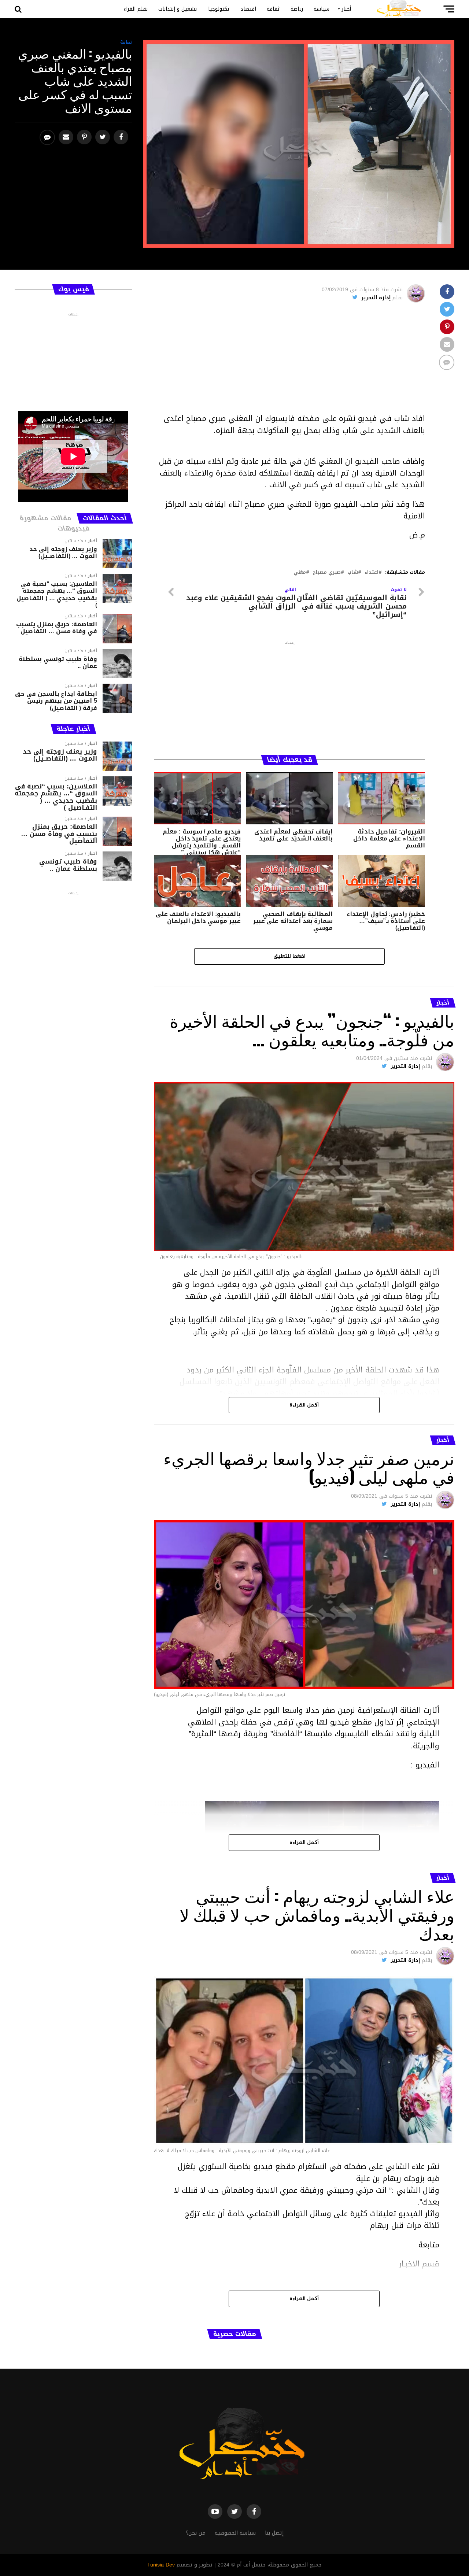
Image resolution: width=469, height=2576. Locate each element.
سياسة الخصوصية (235, 2533)
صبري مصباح (327, 572)
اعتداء (372, 572)
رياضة (297, 9)
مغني (300, 572)
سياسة (322, 9)
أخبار (346, 9)
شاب (353, 572)
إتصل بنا (274, 2533)
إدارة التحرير (376, 298)
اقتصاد (248, 9)
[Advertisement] (289, 361)
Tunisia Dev (161, 2565)
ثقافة (273, 9)
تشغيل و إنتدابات (178, 9)
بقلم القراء (136, 9)
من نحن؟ (196, 2533)
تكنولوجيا (219, 9)
